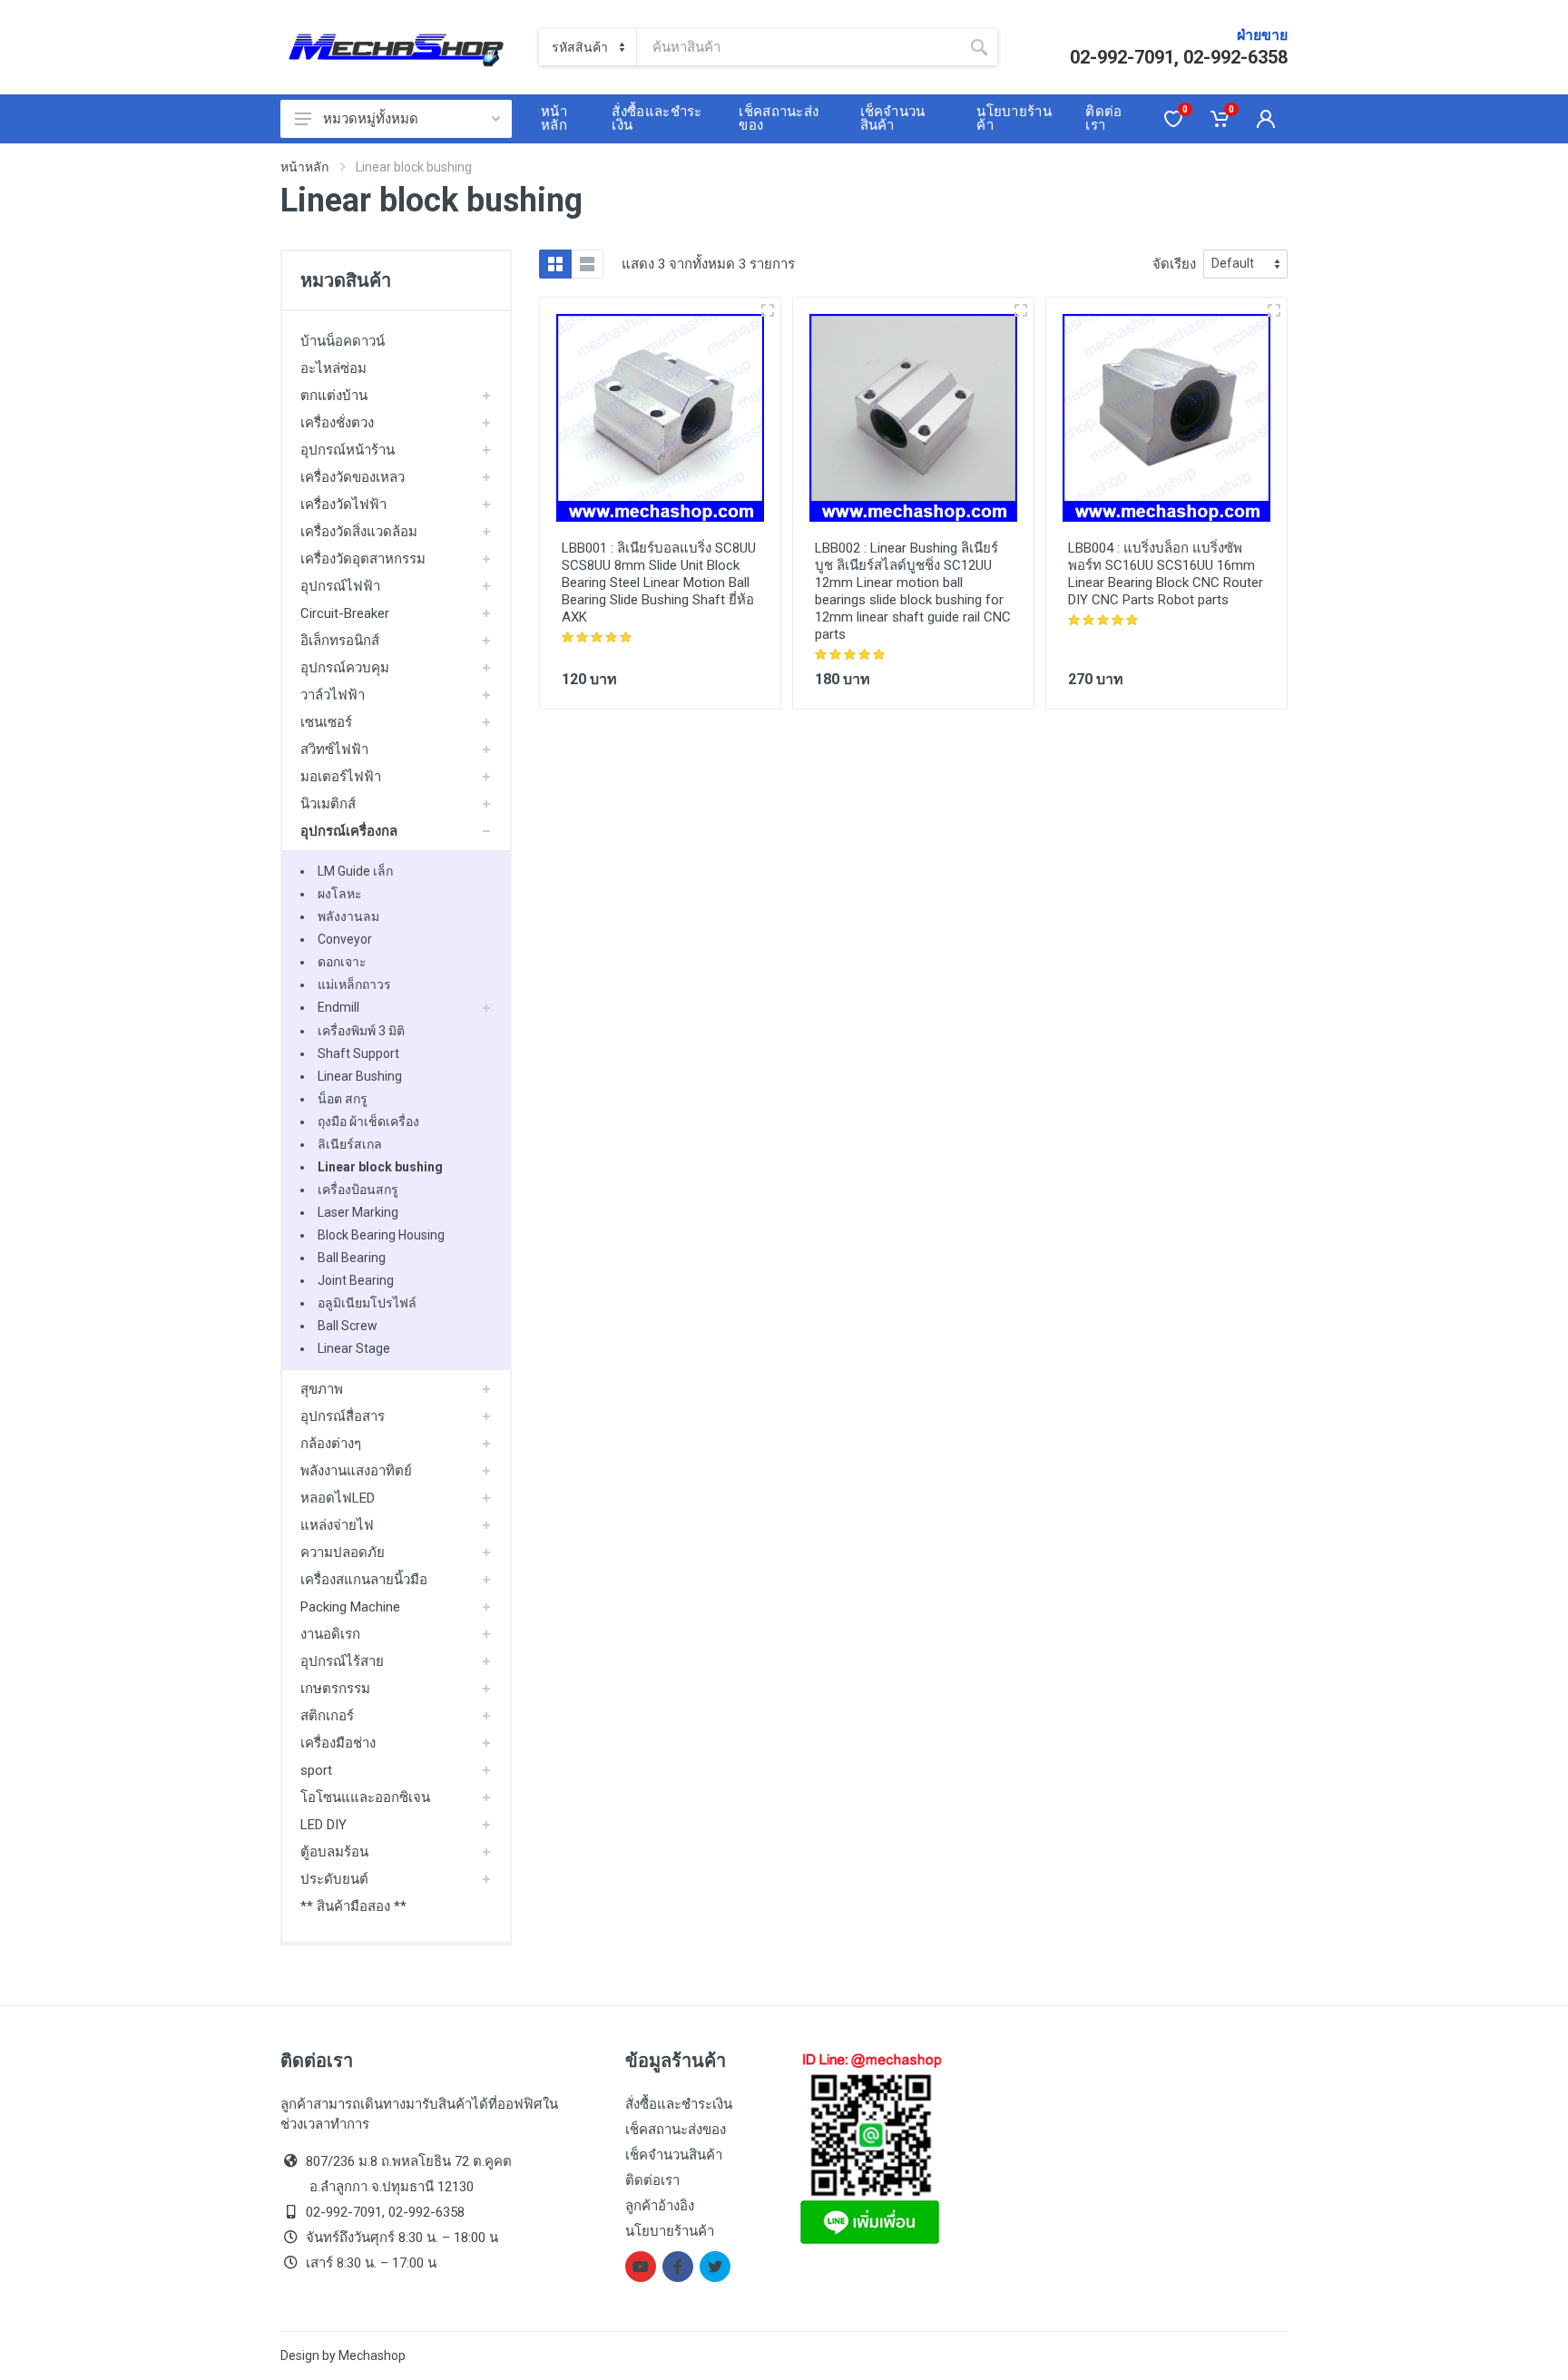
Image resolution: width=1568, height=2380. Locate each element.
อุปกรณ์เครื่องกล (349, 831)
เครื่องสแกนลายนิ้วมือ (364, 1580)
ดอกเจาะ (342, 962)
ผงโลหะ (340, 894)
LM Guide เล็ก (355, 871)
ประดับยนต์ (334, 1879)
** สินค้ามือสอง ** (353, 1906)
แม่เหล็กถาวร (354, 984)
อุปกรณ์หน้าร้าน (348, 450)
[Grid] (555, 264)
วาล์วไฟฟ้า (333, 695)
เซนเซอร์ (326, 722)
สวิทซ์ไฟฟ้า (334, 749)
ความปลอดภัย (343, 1552)
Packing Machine (350, 1607)
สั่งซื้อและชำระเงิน (679, 2104)
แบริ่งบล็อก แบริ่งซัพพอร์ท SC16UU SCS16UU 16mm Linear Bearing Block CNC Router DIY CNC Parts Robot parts (1166, 574)
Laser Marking (358, 1212)
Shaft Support (358, 1053)
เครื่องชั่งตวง (337, 423)
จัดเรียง (1174, 264)
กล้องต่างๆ (331, 1444)
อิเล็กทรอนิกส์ (340, 641)
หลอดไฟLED (338, 1498)
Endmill (338, 1007)
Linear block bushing (380, 1167)
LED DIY (323, 1825)
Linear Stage (354, 1348)
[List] (587, 264)
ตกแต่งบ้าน (334, 396)
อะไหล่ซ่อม (333, 368)
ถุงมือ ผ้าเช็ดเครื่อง (368, 1121)
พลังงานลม (348, 916)
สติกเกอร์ (327, 1716)
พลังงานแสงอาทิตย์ (356, 1471)
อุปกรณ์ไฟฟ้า (340, 586)
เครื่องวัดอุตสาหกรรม (363, 559)
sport (316, 1770)
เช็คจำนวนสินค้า (674, 2155)
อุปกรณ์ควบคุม (345, 668)
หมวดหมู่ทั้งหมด (371, 119)
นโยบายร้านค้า (670, 2231)
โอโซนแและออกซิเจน (365, 1797)
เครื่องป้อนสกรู (358, 1190)
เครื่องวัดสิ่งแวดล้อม (359, 532)
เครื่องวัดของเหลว (353, 477)
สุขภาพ (322, 1389)
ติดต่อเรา (652, 2180)
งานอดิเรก (330, 1634)
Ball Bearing (352, 1258)
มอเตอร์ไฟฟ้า (341, 777)
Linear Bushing (360, 1076)
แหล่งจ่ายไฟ (337, 1525)
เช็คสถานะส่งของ (676, 2130)
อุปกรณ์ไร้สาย (342, 1661)
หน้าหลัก (304, 167)
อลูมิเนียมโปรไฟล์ (367, 1303)
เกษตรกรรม (335, 1689)
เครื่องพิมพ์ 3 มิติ (361, 1031)
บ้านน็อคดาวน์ (343, 341)
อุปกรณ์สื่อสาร (343, 1416)
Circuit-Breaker (345, 613)
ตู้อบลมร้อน (334, 1852)
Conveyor (345, 939)
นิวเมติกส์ (328, 804)
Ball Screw (348, 1326)
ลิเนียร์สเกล (350, 1144)
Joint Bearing (356, 1280)
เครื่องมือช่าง (338, 1743)
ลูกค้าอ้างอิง (660, 2206)
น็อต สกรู (343, 1099)
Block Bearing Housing (381, 1235)
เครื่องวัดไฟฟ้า (343, 504)
